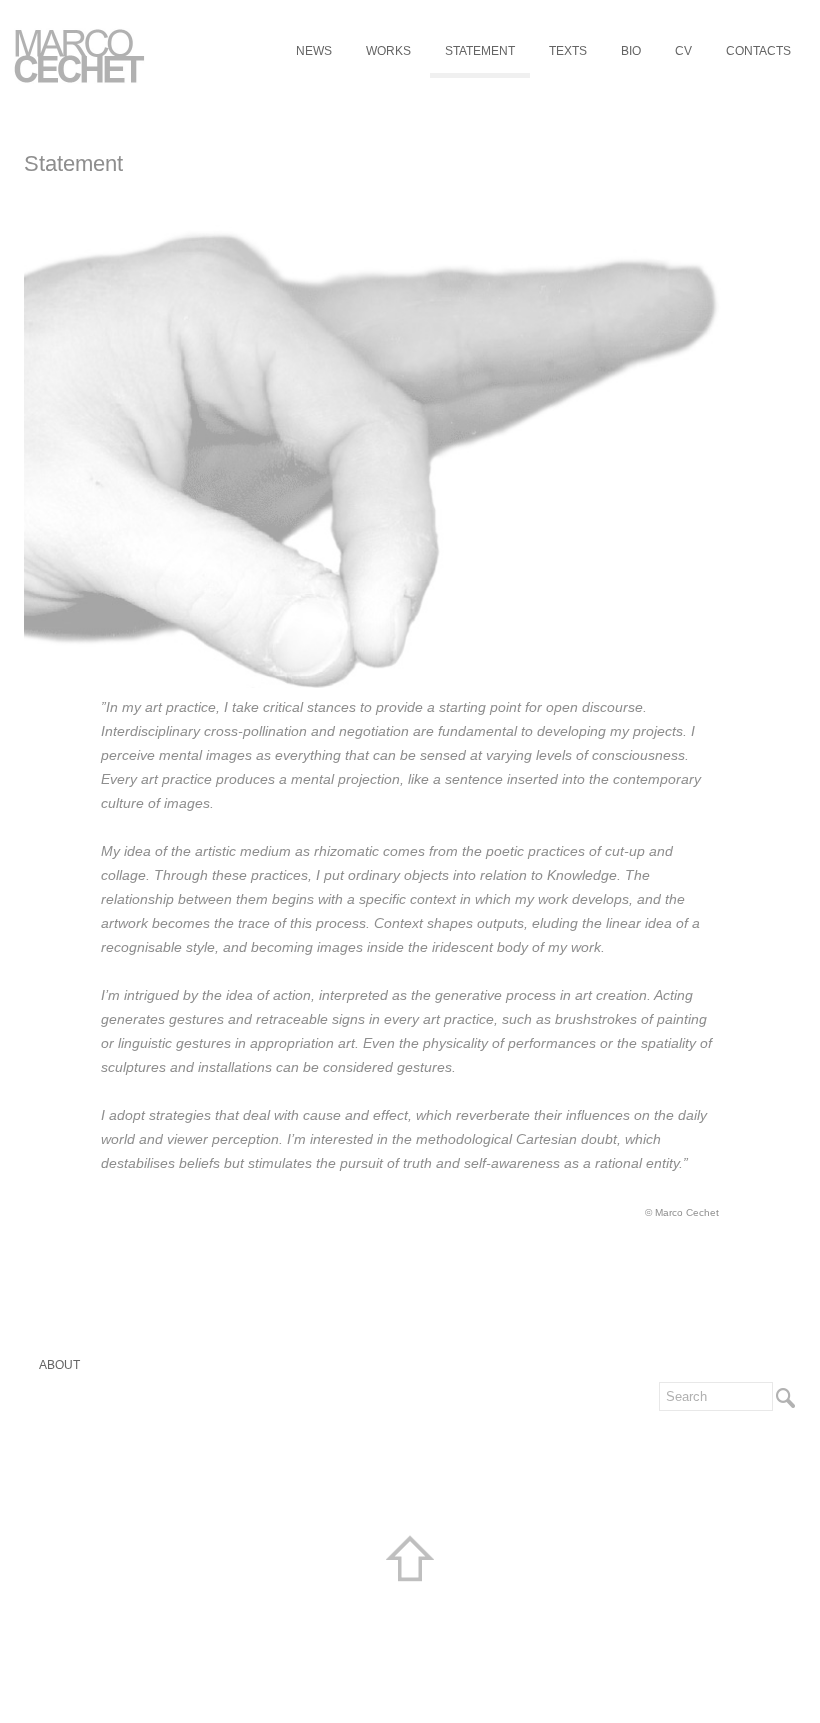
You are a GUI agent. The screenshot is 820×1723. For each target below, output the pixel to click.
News (314, 51)
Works (388, 51)
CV (683, 51)
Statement (480, 51)
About (59, 1365)
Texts (568, 51)
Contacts (758, 51)
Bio (631, 51)
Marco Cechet (79, 56)
